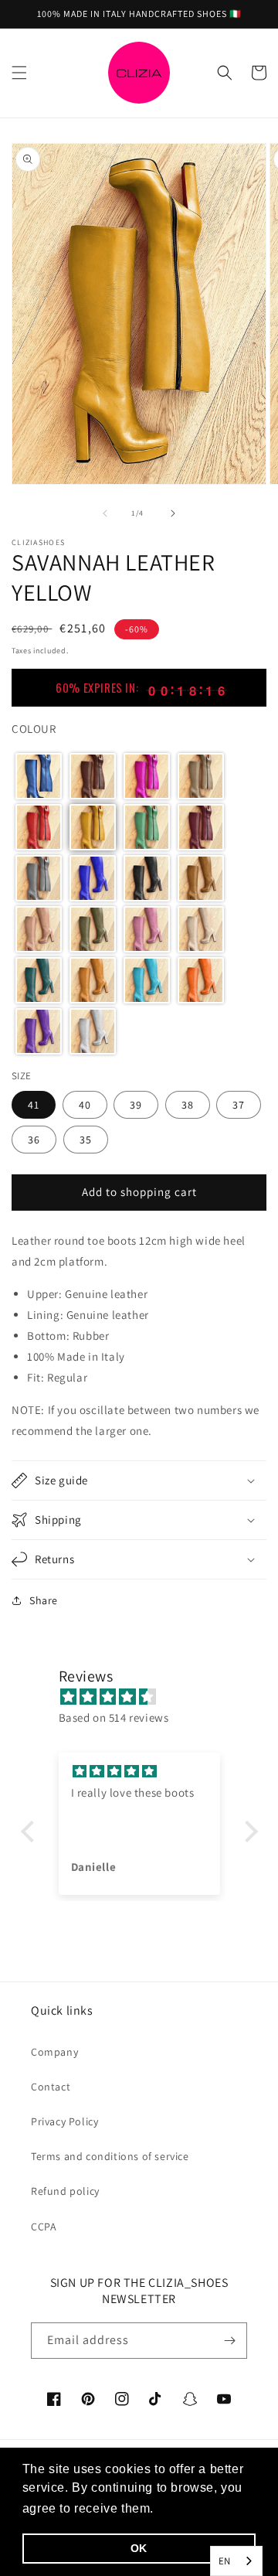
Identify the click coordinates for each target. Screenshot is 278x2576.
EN (225, 2561)
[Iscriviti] (229, 2341)
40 (85, 1105)
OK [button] (139, 2548)
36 (34, 1140)
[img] (147, 1697)
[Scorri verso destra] (173, 513)
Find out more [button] (201, 2508)
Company (54, 2052)
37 (239, 1105)
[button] (19, 73)
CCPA (44, 2227)
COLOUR (34, 729)
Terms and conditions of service (110, 2156)
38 (188, 1105)
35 (86, 1140)
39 (136, 1105)
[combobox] (236, 2561)
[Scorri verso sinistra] (105, 513)
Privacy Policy (64, 2121)
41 (34, 1105)
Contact (51, 2087)
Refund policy (65, 2191)
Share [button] (44, 1600)
